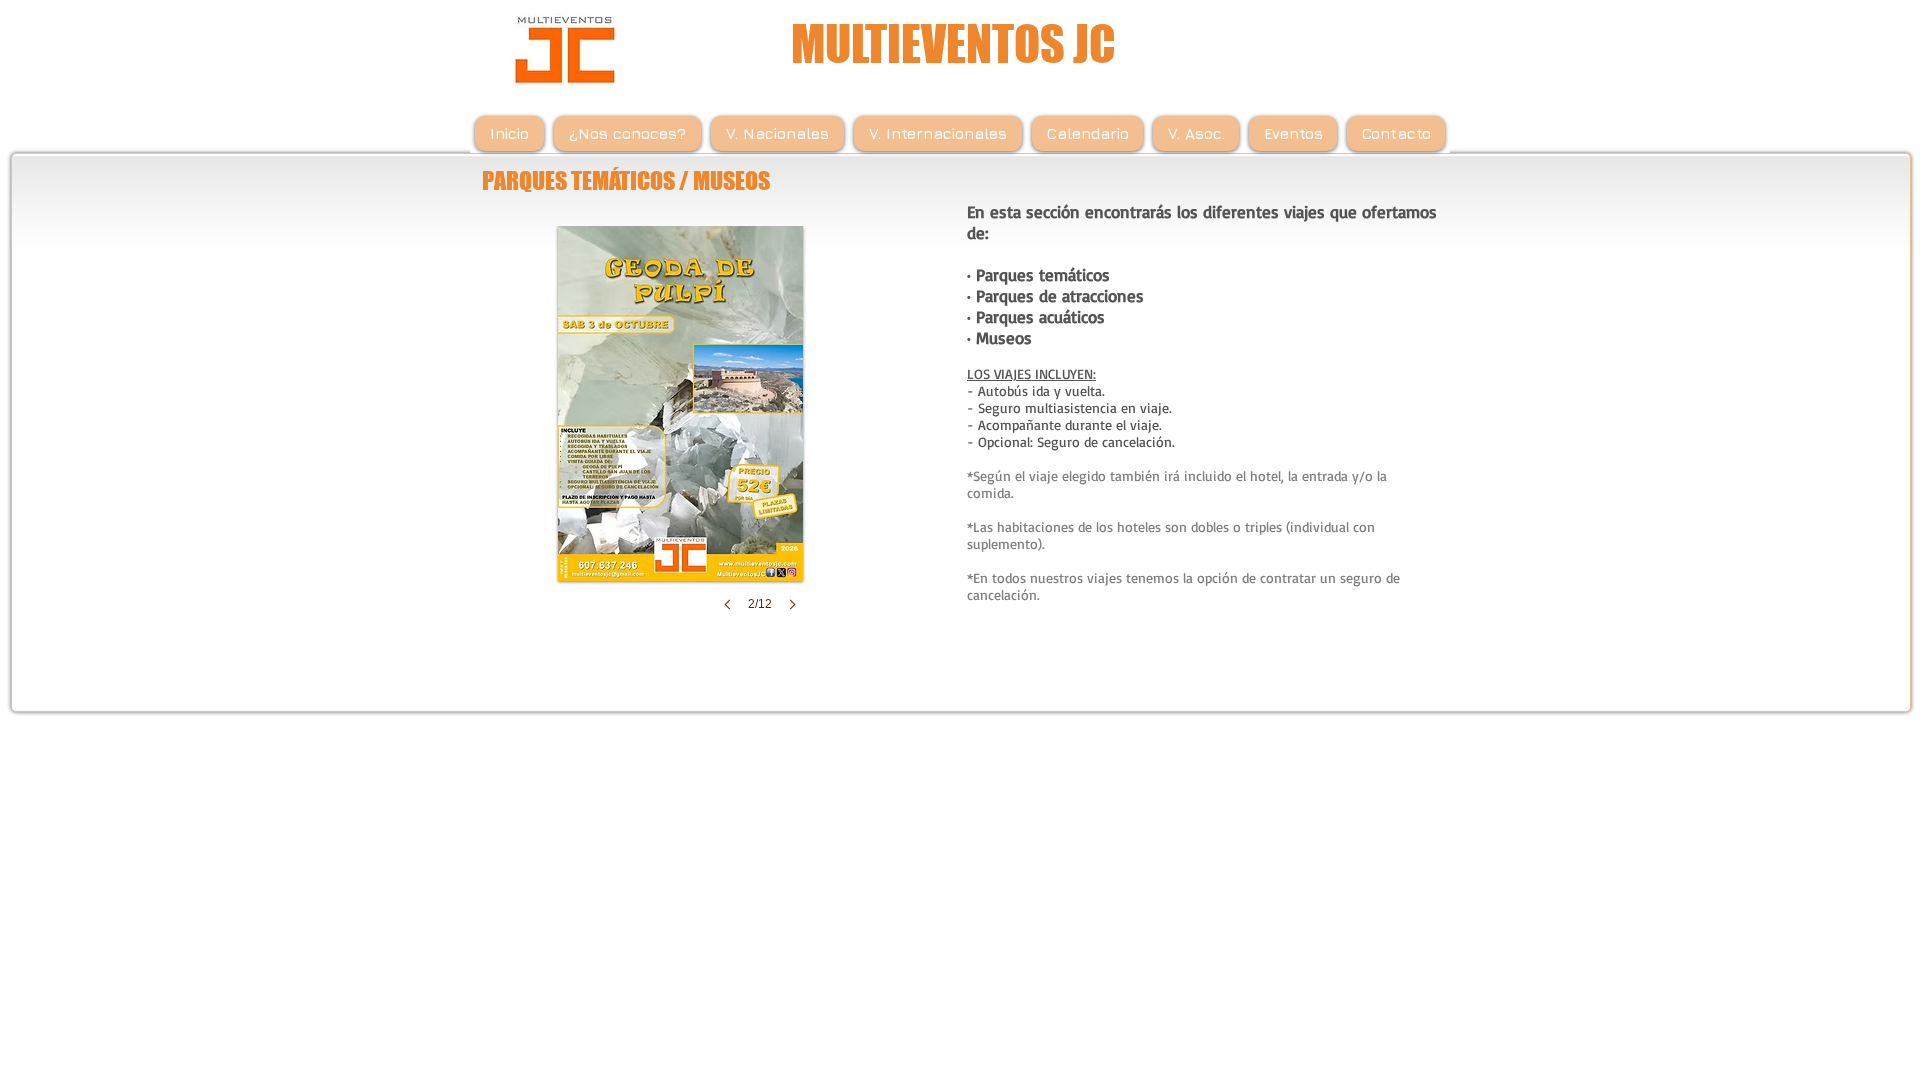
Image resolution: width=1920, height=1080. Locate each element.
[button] (680, 438)
